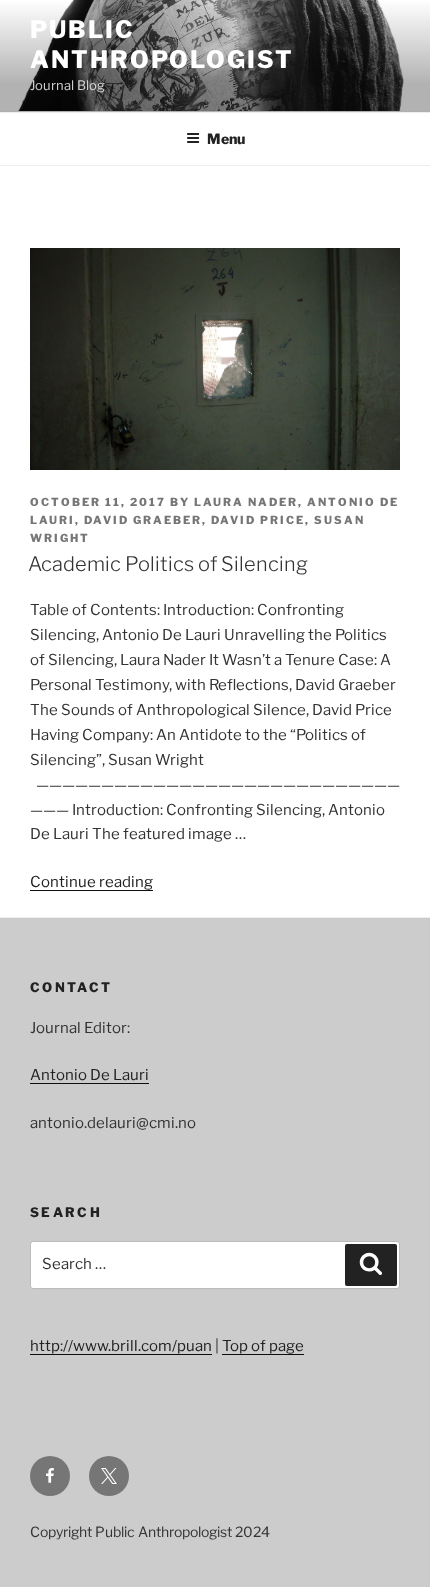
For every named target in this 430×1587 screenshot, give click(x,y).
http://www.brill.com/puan (121, 1346)
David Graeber (143, 520)
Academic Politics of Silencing (168, 564)
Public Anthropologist (162, 44)
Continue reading (91, 882)
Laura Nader (246, 502)
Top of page (263, 1346)
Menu (226, 138)
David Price (258, 520)
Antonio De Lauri (89, 1075)
